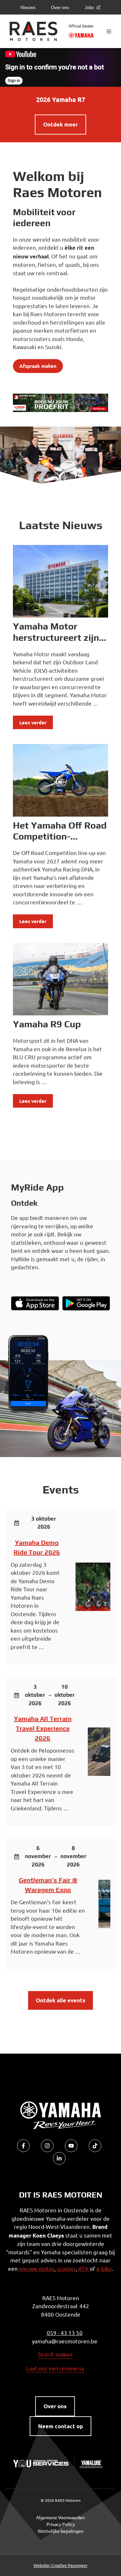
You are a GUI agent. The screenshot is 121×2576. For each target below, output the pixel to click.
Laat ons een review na (55, 2368)
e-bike (104, 2268)
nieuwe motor (36, 2268)
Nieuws (28, 7)
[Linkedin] (59, 2158)
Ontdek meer (60, 124)
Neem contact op (60, 2426)
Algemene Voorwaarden (60, 2517)
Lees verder (33, 722)
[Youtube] (71, 2146)
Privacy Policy (61, 2524)
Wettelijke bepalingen (61, 2531)
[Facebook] (23, 2146)
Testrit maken (55, 2354)
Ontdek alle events (60, 2000)
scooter (66, 2268)
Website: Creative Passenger (60, 2565)
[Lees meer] (60, 581)
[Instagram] (47, 2146)
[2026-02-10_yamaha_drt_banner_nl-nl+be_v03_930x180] (60, 410)
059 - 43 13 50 (65, 2333)
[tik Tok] (95, 2146)
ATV (84, 2268)
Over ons (60, 7)
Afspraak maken (38, 366)
